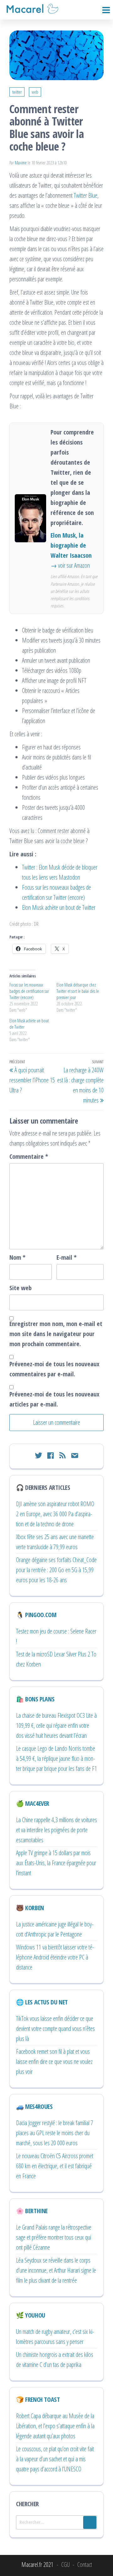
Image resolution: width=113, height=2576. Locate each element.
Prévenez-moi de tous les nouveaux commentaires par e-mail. (54, 1369)
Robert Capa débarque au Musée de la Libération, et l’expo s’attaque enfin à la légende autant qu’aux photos (55, 2426)
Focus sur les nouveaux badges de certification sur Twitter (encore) (29, 991)
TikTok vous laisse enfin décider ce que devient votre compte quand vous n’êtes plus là (55, 2029)
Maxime (21, 163)
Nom (17, 1257)
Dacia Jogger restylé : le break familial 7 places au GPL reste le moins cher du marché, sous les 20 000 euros (55, 2133)
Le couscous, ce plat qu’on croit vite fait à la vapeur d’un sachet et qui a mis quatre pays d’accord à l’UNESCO (55, 2459)
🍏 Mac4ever (33, 1803)
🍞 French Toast (38, 2399)
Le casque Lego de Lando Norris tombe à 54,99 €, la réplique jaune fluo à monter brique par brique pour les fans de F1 (56, 1758)
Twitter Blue (86, 195)
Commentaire (29, 1156)
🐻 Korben (30, 1908)
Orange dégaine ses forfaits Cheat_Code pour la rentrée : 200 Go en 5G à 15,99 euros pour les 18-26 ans (56, 1570)
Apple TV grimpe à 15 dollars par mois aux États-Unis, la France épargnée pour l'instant (56, 1863)
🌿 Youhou (31, 2315)
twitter (17, 92)
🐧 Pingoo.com (36, 1615)
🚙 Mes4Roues (34, 2106)
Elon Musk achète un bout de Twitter (59, 907)
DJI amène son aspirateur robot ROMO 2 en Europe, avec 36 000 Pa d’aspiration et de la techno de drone (55, 1514)
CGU (65, 2565)
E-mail (67, 1257)
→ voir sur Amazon (70, 565)
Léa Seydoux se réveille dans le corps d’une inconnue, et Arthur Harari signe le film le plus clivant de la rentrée (56, 2270)
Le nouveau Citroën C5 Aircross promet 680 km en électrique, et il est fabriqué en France (55, 2166)
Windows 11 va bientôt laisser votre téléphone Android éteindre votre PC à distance (55, 1957)
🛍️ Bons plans (35, 1699)
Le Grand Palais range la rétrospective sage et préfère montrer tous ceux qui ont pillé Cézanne (54, 2237)
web (35, 92)
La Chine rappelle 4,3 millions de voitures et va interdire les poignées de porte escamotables (56, 1830)
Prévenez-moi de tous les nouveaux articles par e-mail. (54, 1399)
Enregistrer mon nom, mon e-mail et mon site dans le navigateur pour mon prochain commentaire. (56, 1334)
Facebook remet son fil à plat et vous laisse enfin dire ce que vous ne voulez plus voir (54, 2062)
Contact (85, 2565)
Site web (21, 1288)
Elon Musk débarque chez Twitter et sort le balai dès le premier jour (78, 991)
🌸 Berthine (32, 2211)
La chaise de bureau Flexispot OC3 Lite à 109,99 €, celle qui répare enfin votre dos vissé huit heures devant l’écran (56, 1725)
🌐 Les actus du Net (42, 2002)
